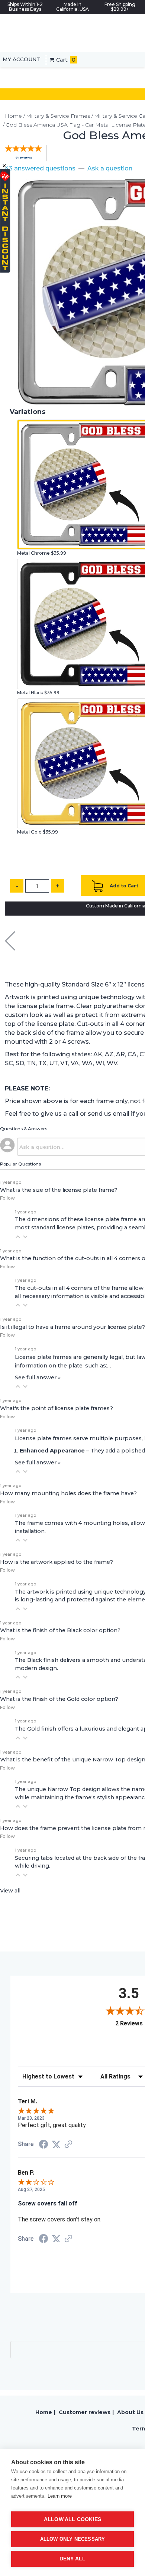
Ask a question (110, 168)
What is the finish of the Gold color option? (59, 1699)
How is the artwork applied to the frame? (57, 1562)
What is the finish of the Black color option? (60, 1630)
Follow (7, 1198)
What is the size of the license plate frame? (59, 1190)
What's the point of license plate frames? (57, 1408)
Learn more (60, 2496)
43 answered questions (40, 168)
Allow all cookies (72, 2519)
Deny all (73, 2559)
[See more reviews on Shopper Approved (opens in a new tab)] (68, 2145)
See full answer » (38, 1377)
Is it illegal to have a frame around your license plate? (72, 1327)
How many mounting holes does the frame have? (68, 1493)
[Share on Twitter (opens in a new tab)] (56, 2144)
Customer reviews (85, 2412)
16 (23, 157)
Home (13, 116)
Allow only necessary (73, 2539)
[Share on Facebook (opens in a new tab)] (43, 2145)
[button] (18, 1237)
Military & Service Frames (58, 116)
